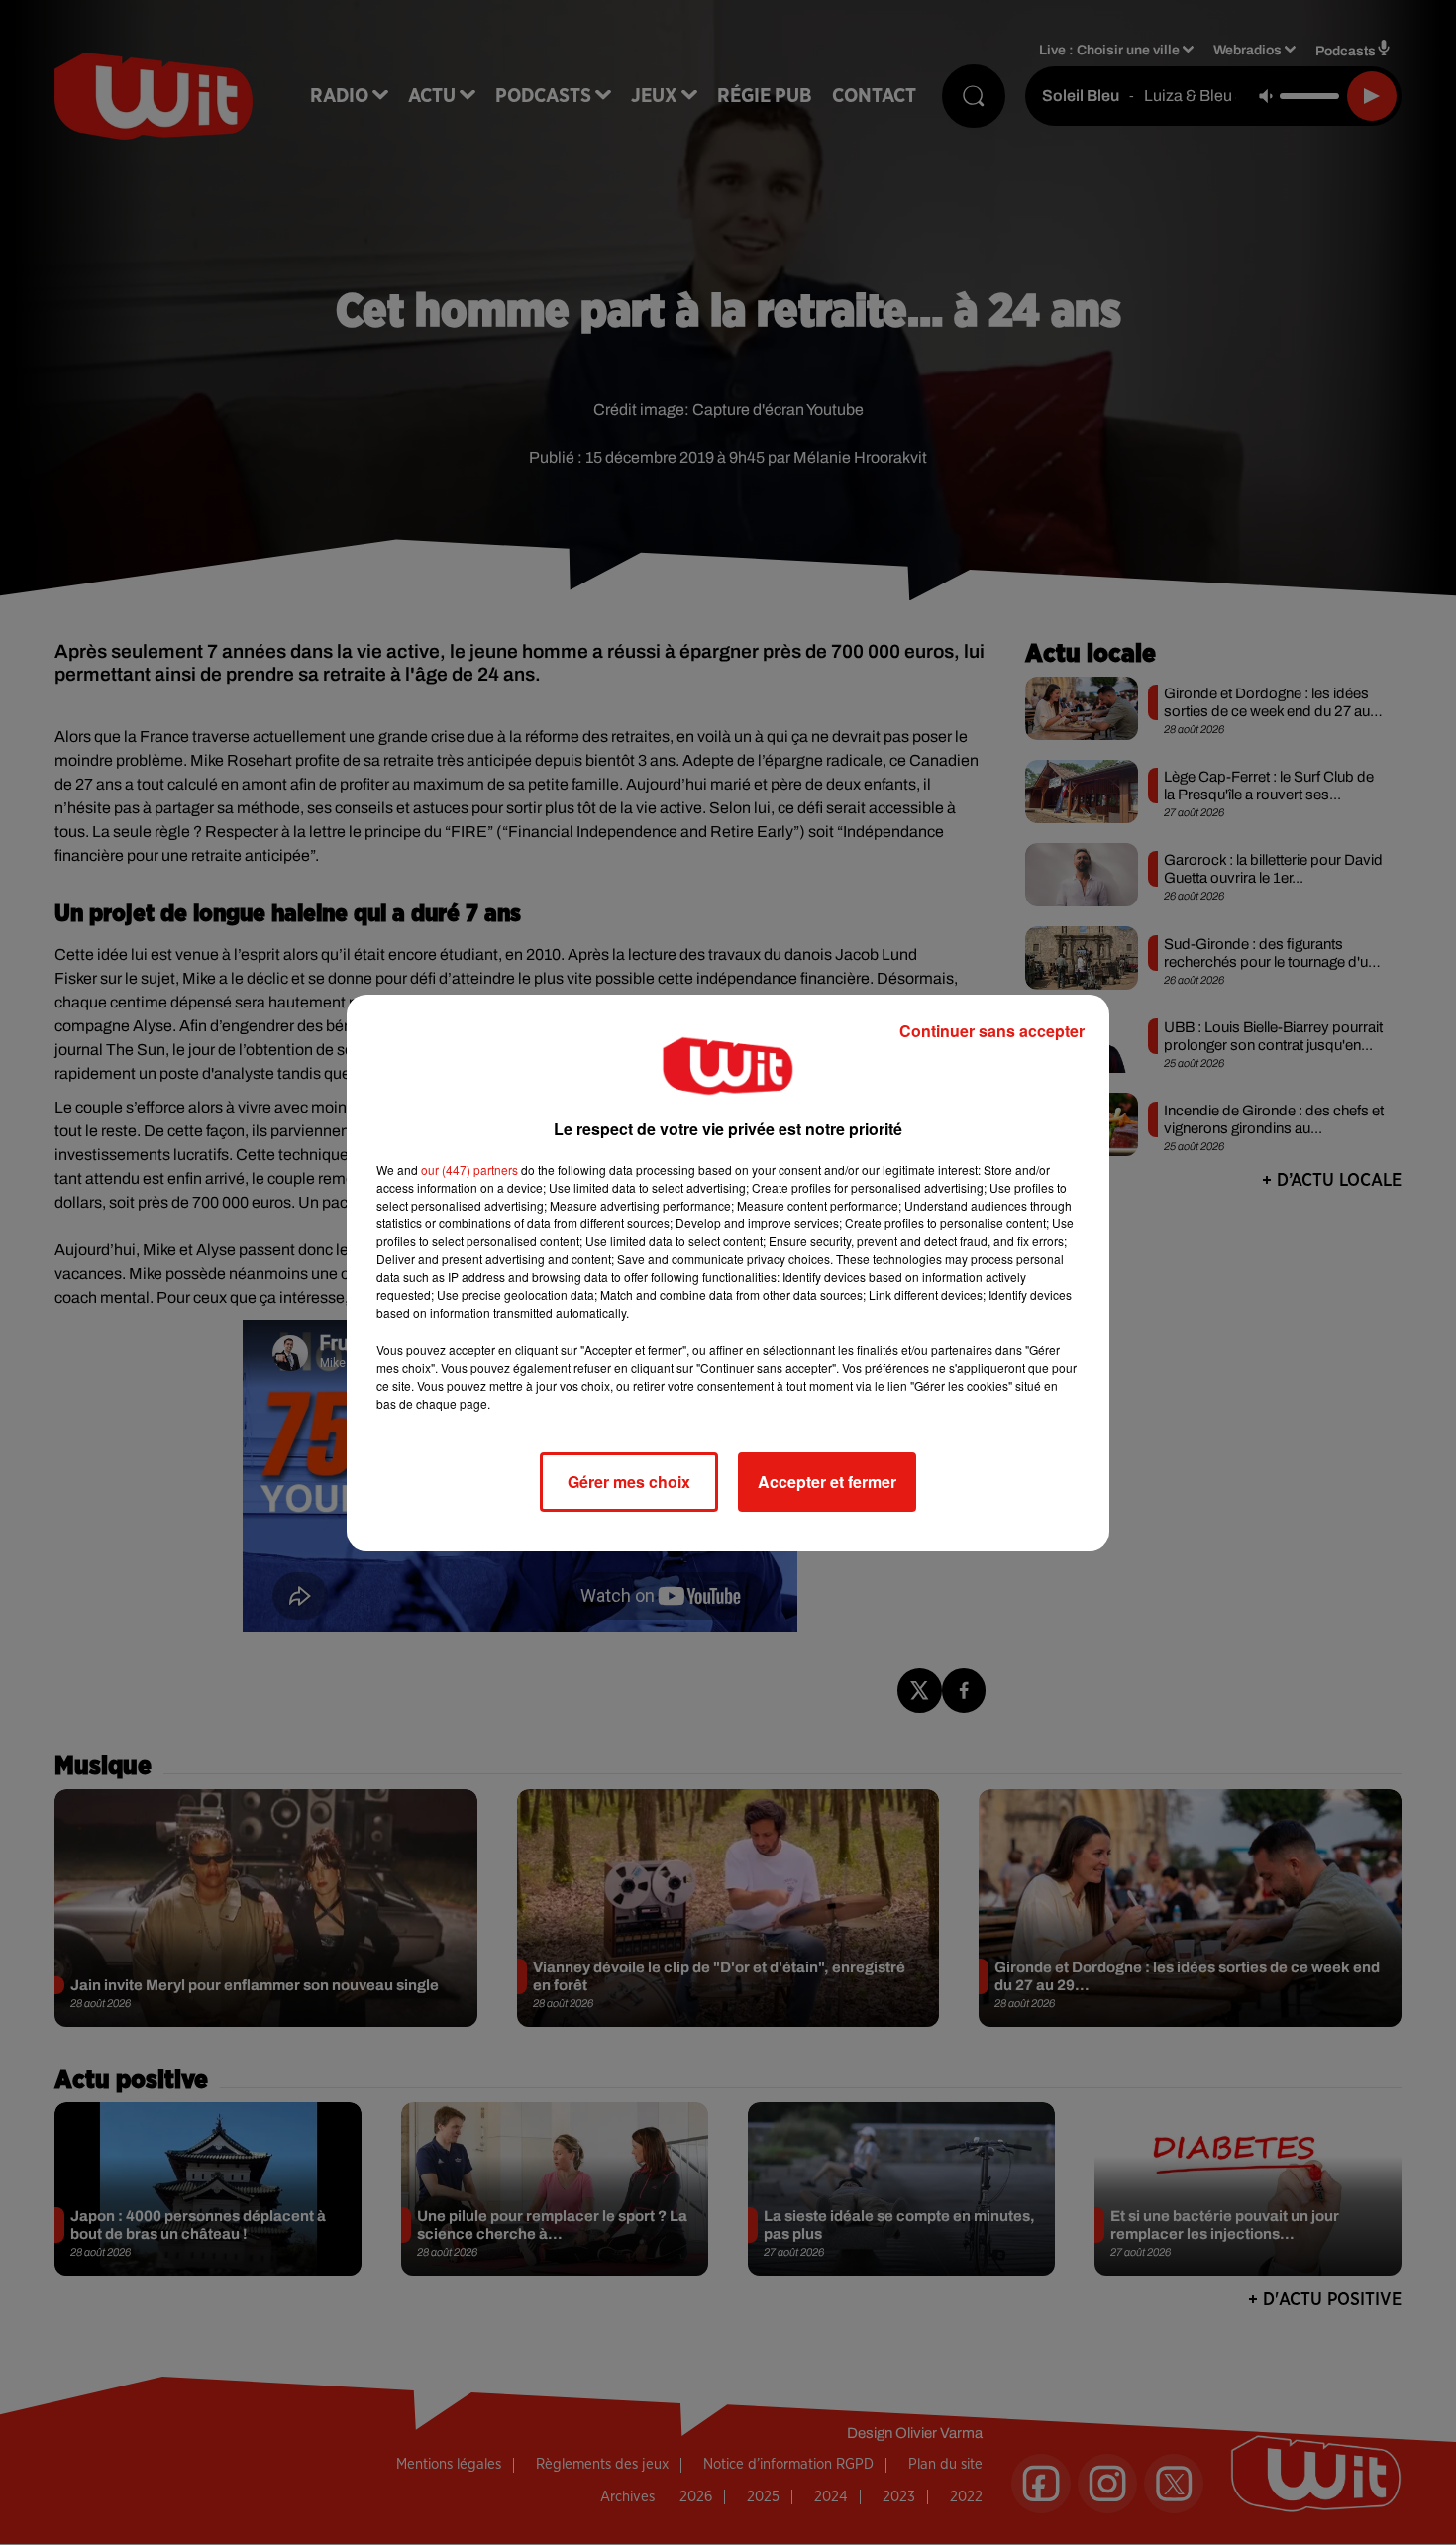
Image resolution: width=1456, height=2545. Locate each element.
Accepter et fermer (827, 1482)
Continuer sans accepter (992, 1031)
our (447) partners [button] (469, 1169)
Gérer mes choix (629, 1482)
